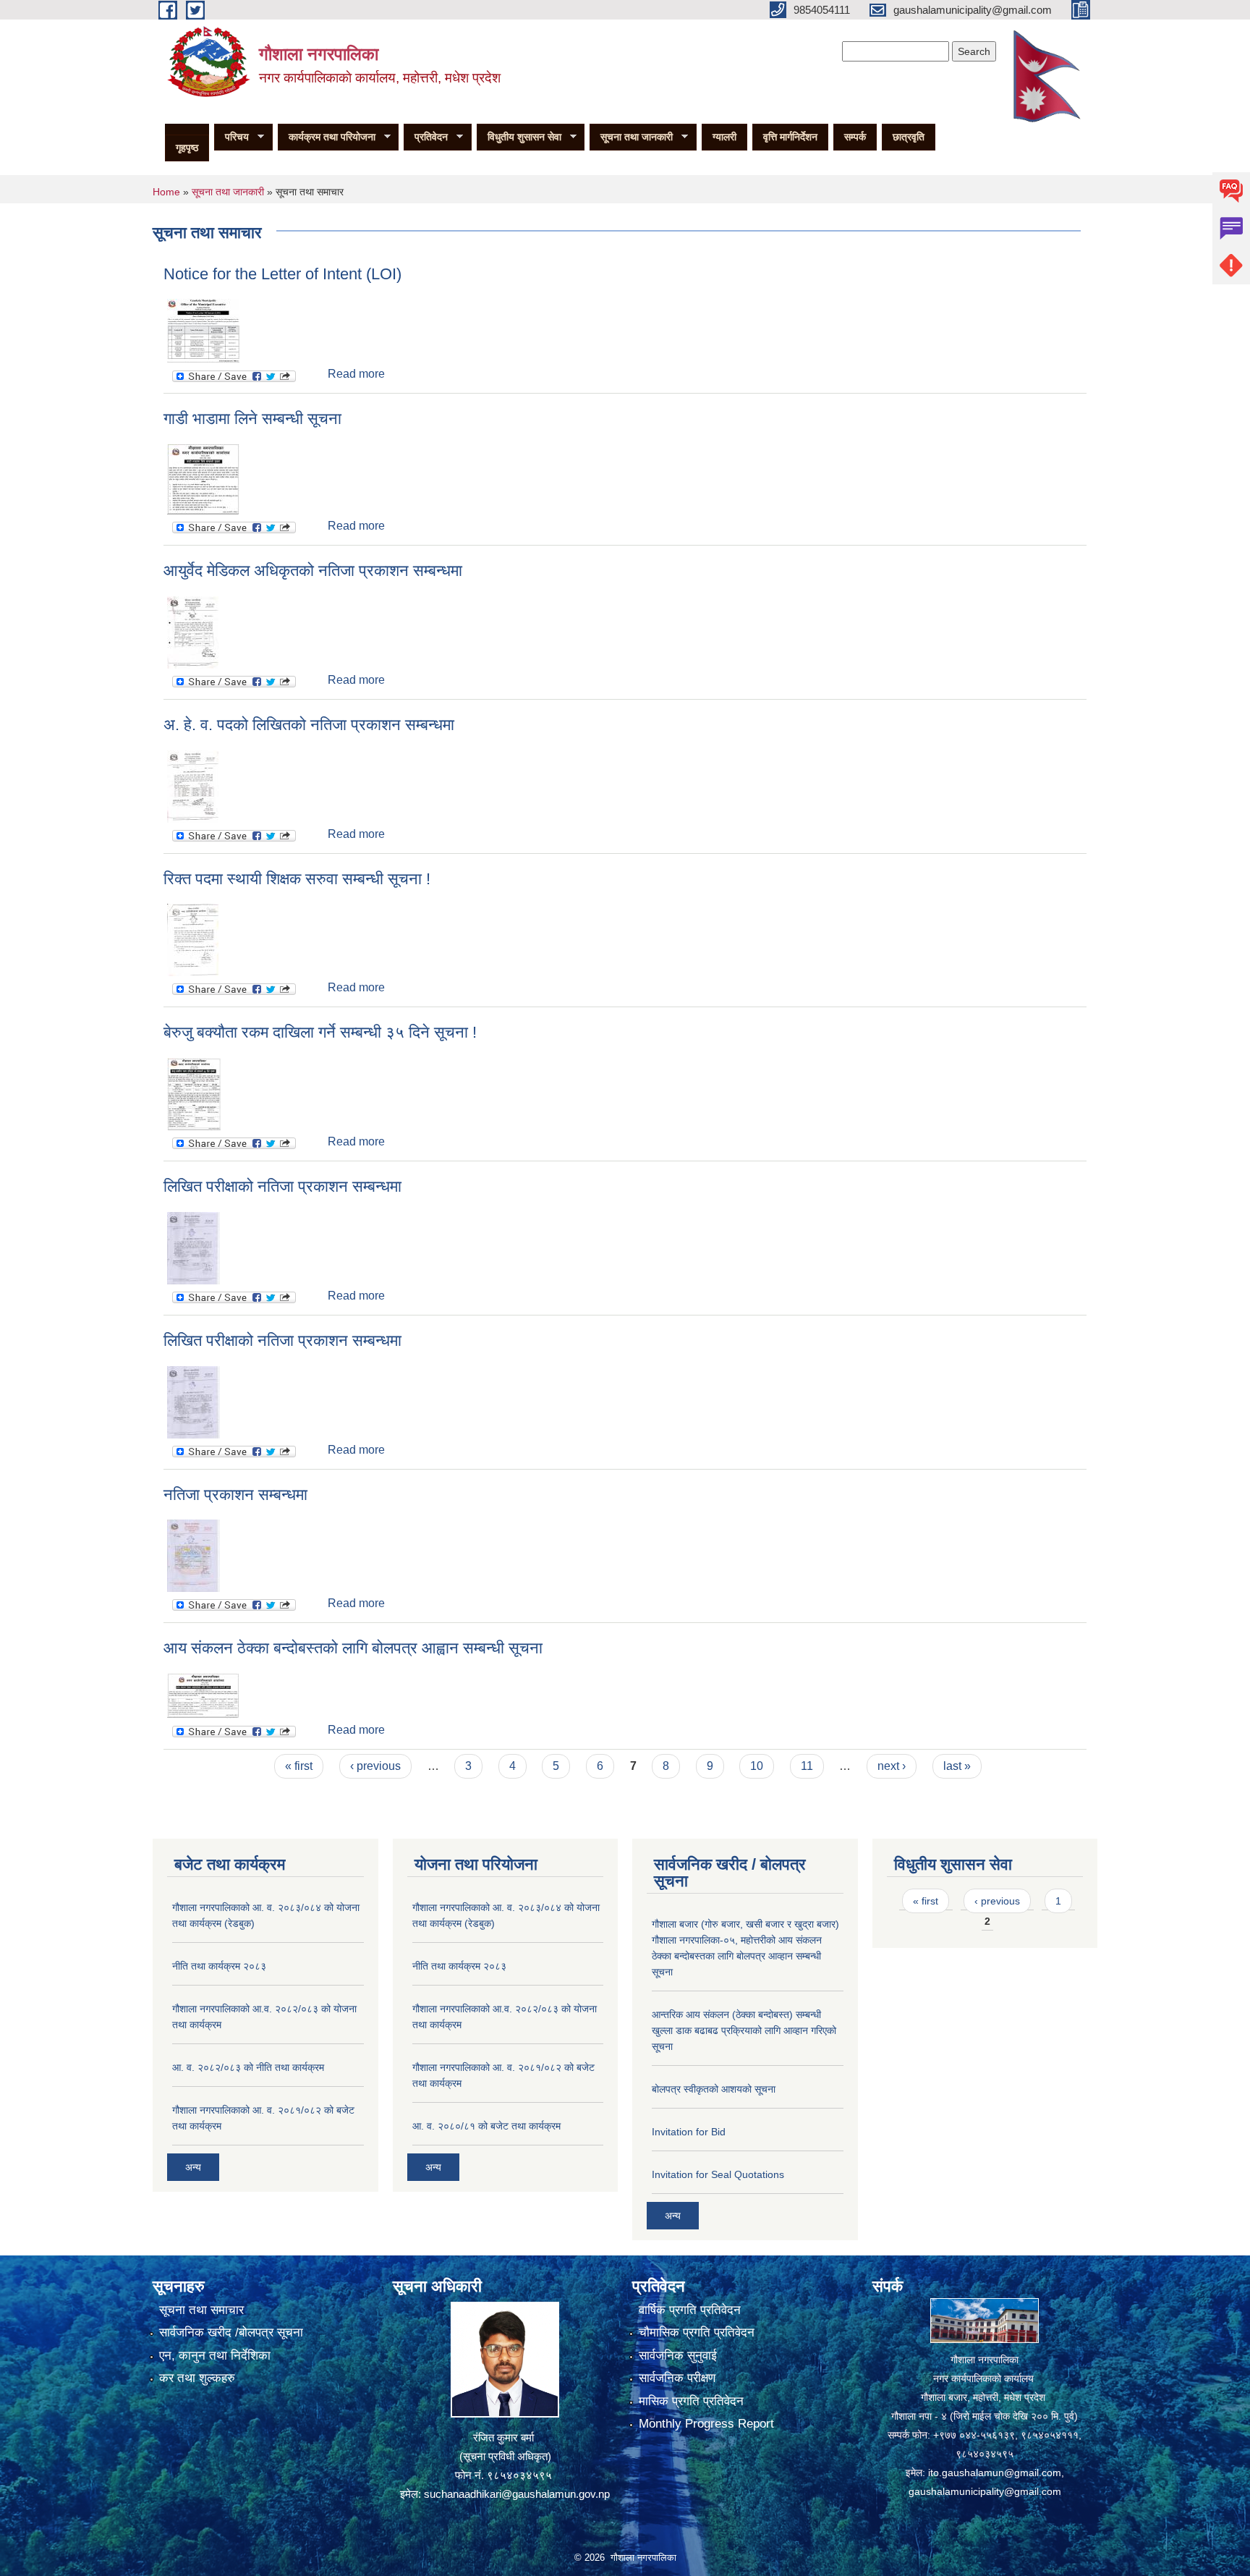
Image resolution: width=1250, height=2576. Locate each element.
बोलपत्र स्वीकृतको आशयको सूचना (714, 2089)
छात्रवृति (909, 137)
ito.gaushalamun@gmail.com (995, 2473)
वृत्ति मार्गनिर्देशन (790, 137)
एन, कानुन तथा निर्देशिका (215, 2356)
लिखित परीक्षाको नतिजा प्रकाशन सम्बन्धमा (282, 1186)
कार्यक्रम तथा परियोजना (327, 137)
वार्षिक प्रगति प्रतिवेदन (690, 2310)
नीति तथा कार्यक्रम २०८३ (219, 1966)
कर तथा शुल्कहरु (197, 2378)
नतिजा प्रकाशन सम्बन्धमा (235, 1495)
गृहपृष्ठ (187, 148)
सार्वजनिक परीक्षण (677, 2378)
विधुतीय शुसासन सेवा (519, 137)
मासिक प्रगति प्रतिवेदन (691, 2401)
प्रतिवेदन (426, 137)
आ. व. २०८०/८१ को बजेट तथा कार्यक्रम (486, 2126)
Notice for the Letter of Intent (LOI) (282, 274)
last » (957, 1766)
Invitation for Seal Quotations (718, 2174)
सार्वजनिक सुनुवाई (678, 2356)
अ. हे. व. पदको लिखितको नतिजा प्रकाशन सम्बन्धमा (309, 725)
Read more (356, 374)
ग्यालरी (724, 137)
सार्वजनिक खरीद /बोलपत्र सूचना (231, 2333)
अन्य (193, 2167)
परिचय (231, 137)
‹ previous (375, 1766)
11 (807, 1766)
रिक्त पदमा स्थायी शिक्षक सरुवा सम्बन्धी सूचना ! (297, 879)
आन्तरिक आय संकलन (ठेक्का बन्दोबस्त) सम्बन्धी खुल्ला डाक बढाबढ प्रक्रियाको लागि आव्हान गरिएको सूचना (744, 2030)
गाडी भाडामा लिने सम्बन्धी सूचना (252, 419)
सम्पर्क (855, 137)
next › (892, 1766)
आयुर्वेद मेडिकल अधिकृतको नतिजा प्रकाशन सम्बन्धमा (313, 571)
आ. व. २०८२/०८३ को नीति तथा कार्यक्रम (248, 2067)
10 (757, 1766)
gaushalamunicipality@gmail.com (985, 2491)
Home (166, 192)
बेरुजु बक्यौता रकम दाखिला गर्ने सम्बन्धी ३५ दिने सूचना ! (320, 1032)
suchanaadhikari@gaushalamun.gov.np (517, 2494)
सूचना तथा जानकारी (631, 137)
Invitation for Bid (689, 2132)
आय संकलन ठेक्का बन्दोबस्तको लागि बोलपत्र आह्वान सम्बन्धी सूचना (353, 1648)
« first (299, 1766)
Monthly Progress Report (706, 2424)
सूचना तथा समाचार (201, 2310)
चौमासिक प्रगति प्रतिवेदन (697, 2333)
